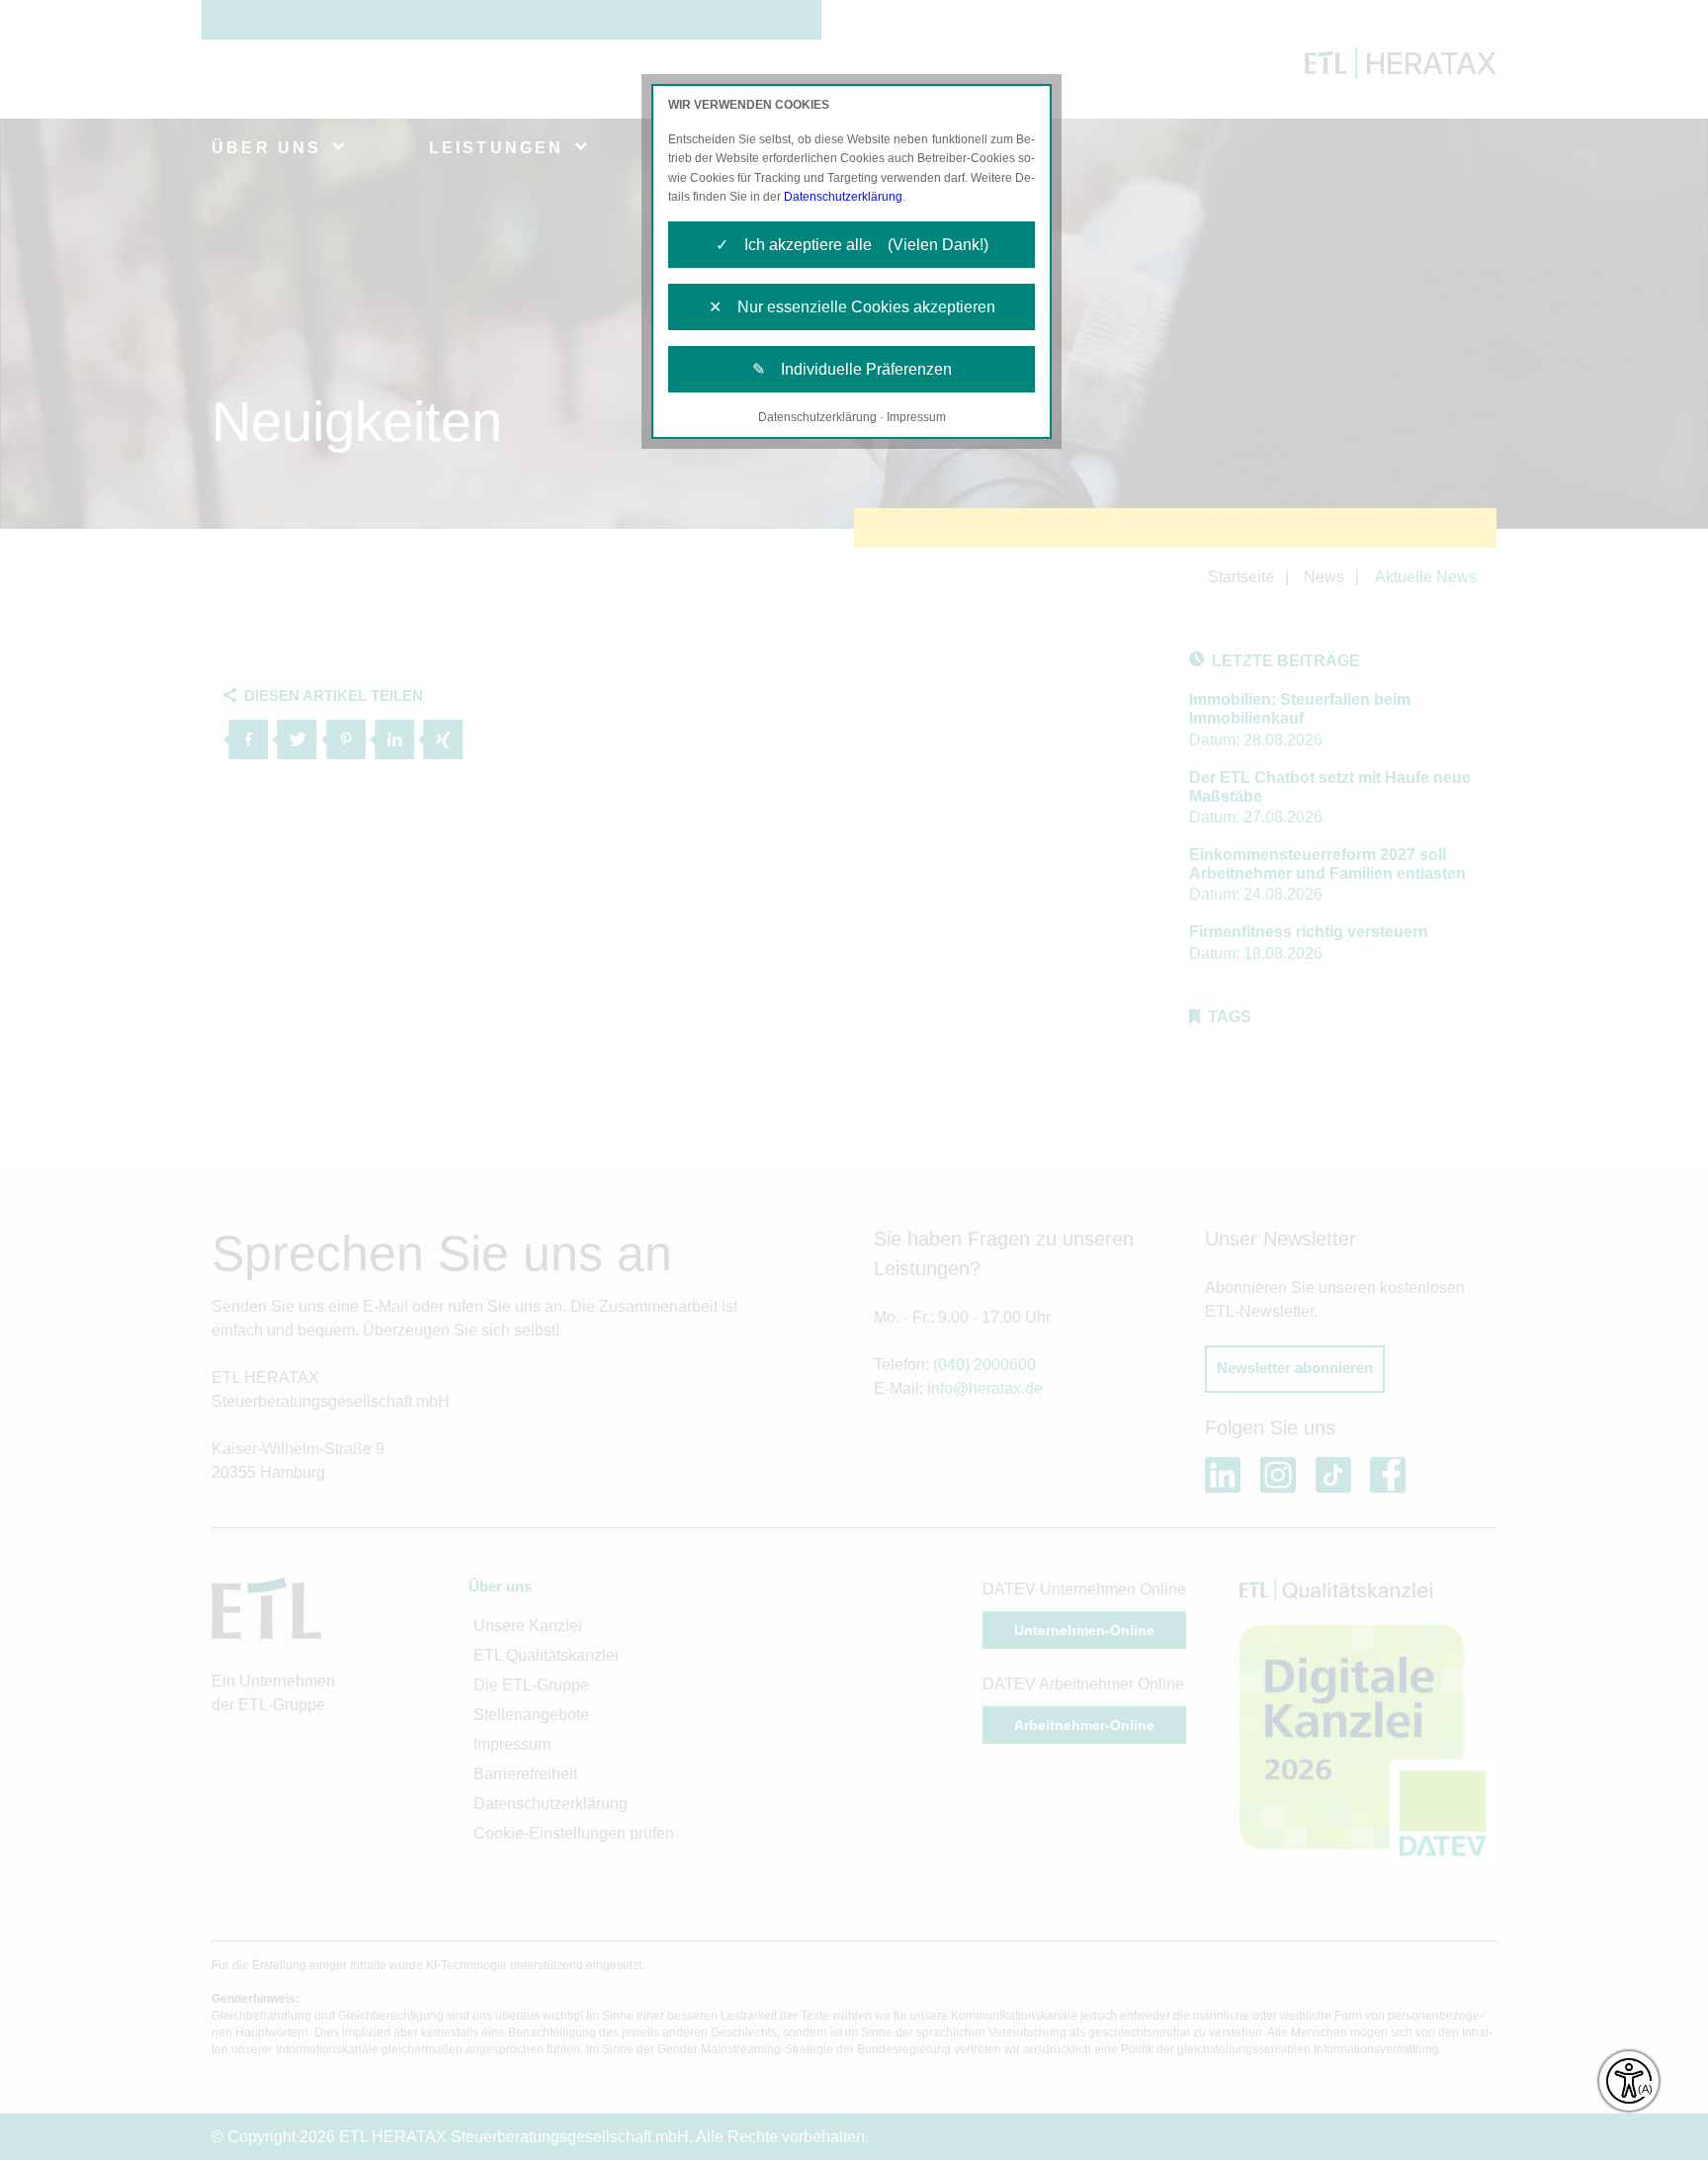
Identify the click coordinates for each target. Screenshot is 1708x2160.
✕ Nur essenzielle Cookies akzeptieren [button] (852, 307)
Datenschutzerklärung (843, 197)
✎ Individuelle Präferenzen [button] (852, 369)
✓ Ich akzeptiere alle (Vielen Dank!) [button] (852, 245)
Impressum (916, 417)
